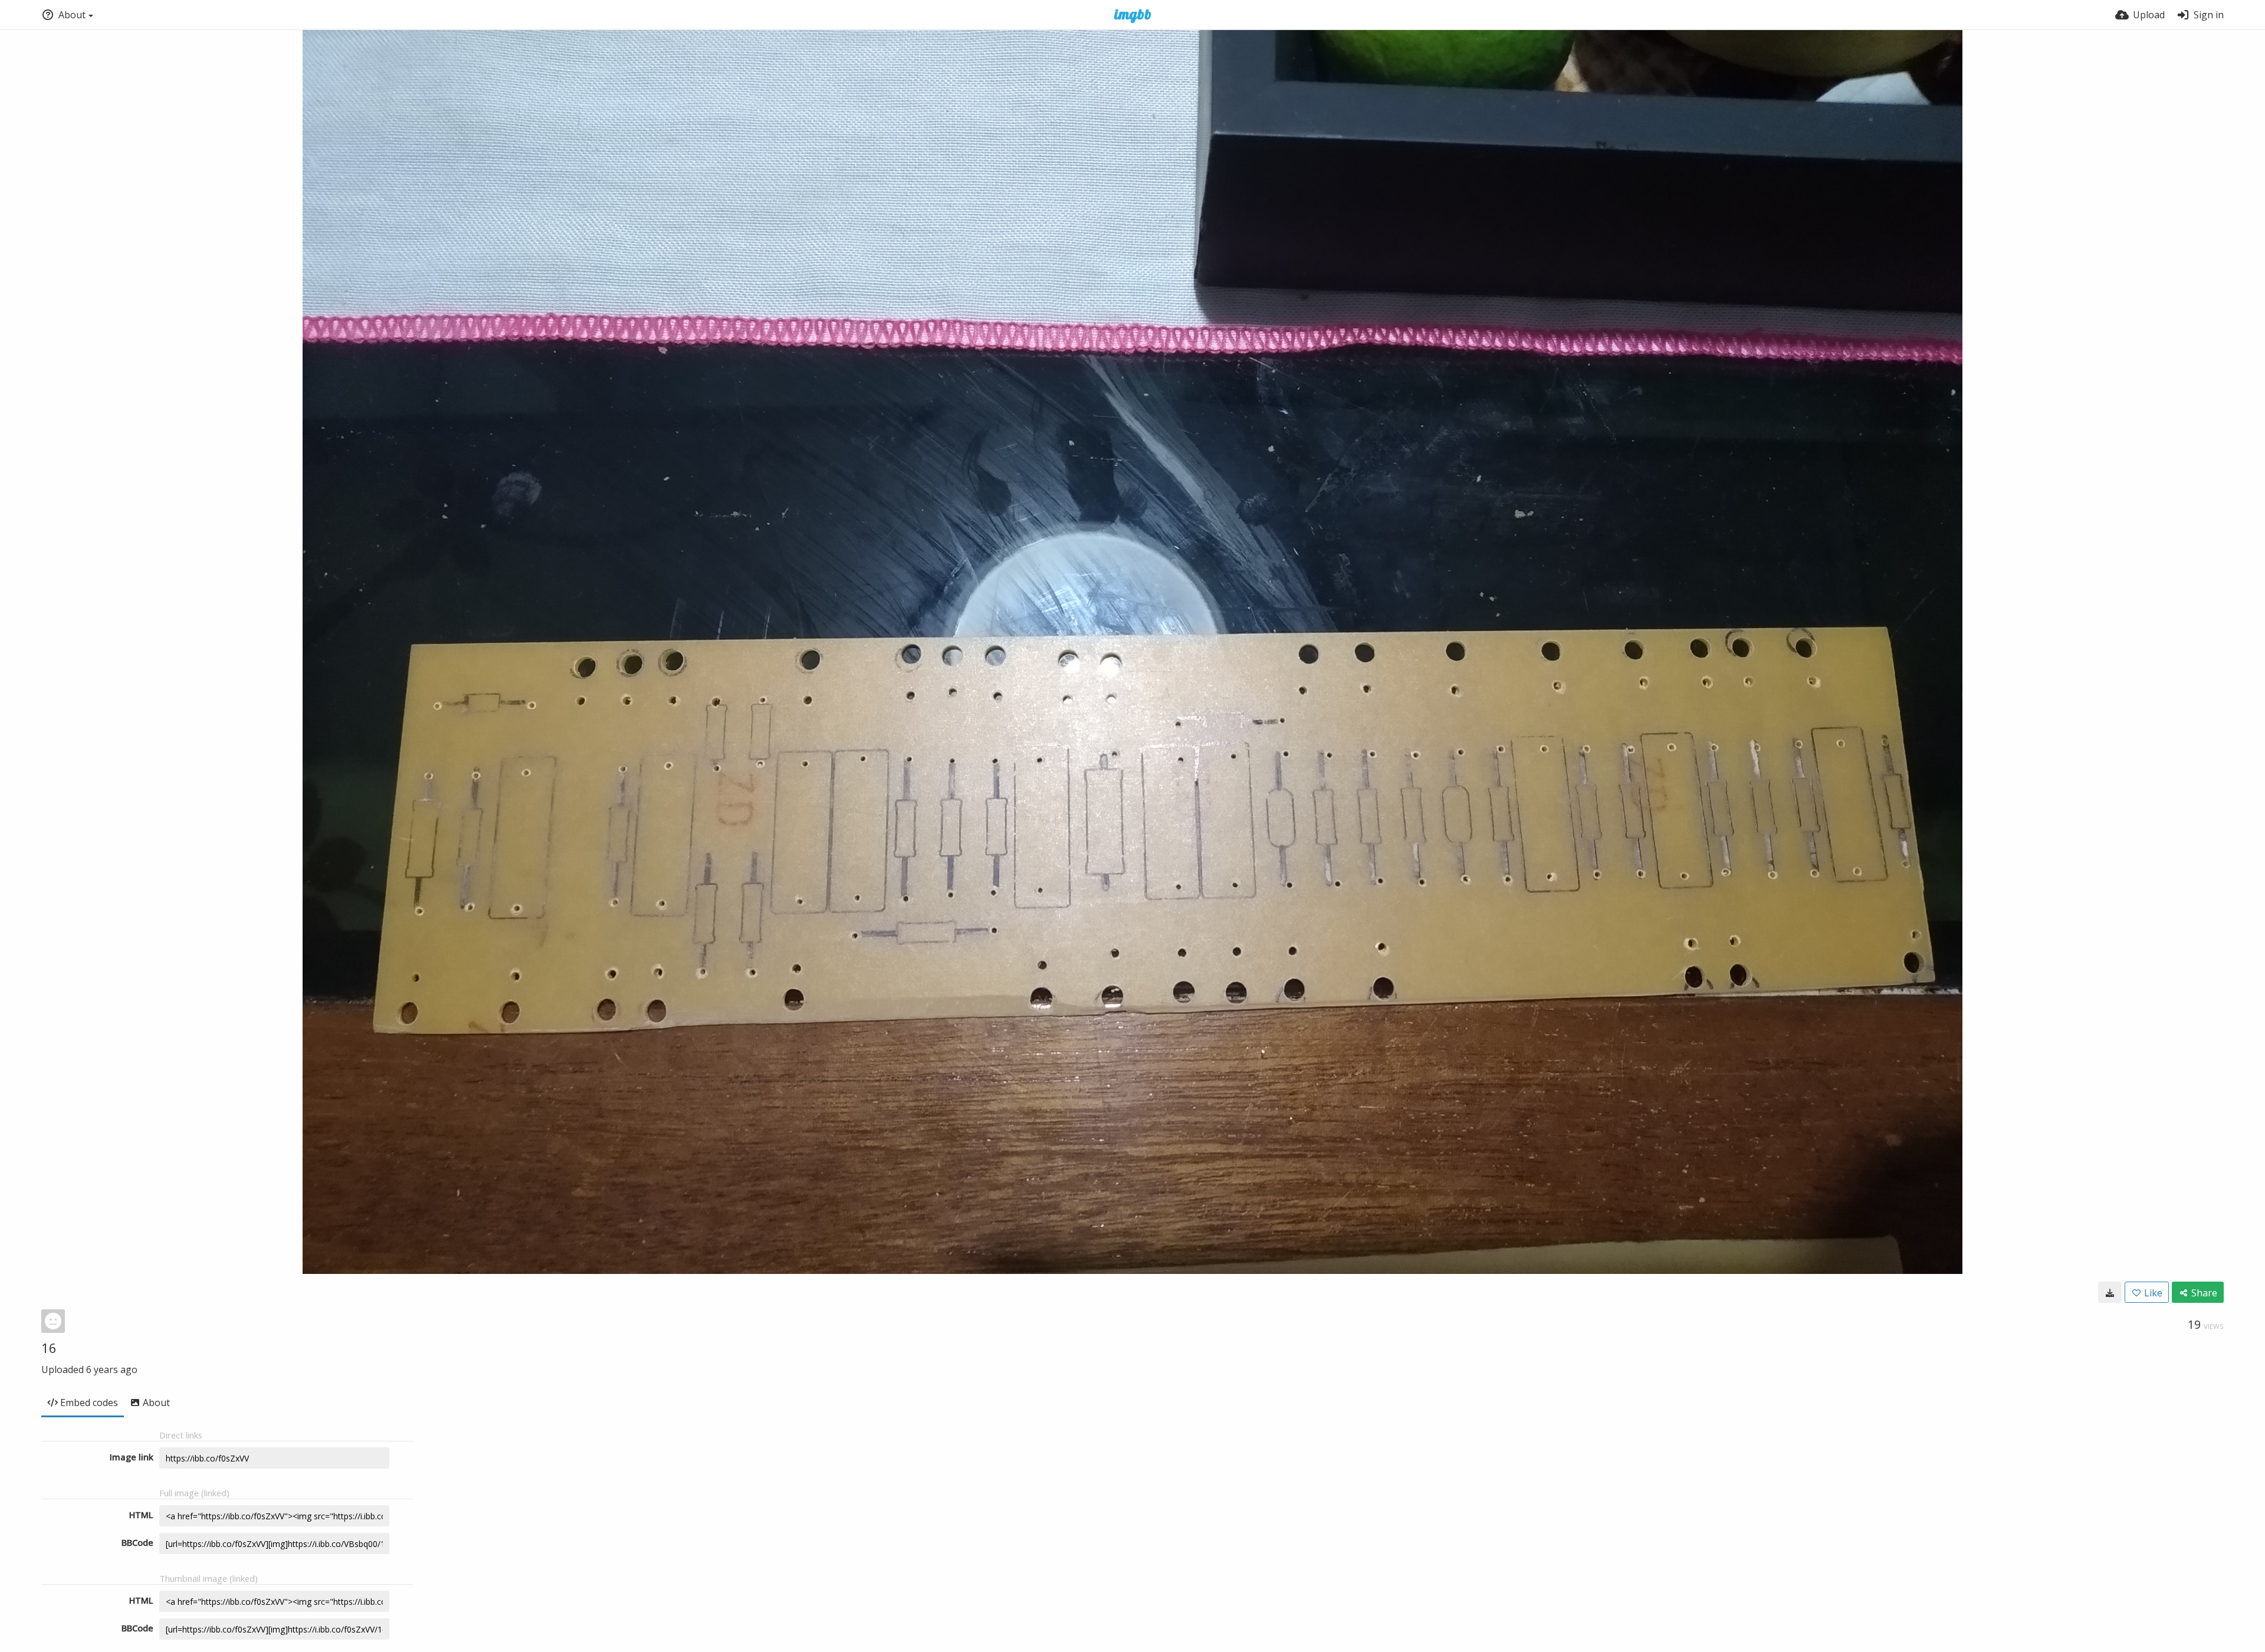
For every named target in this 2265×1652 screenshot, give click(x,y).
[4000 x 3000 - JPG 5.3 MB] (2110, 1292)
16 (49, 1348)
